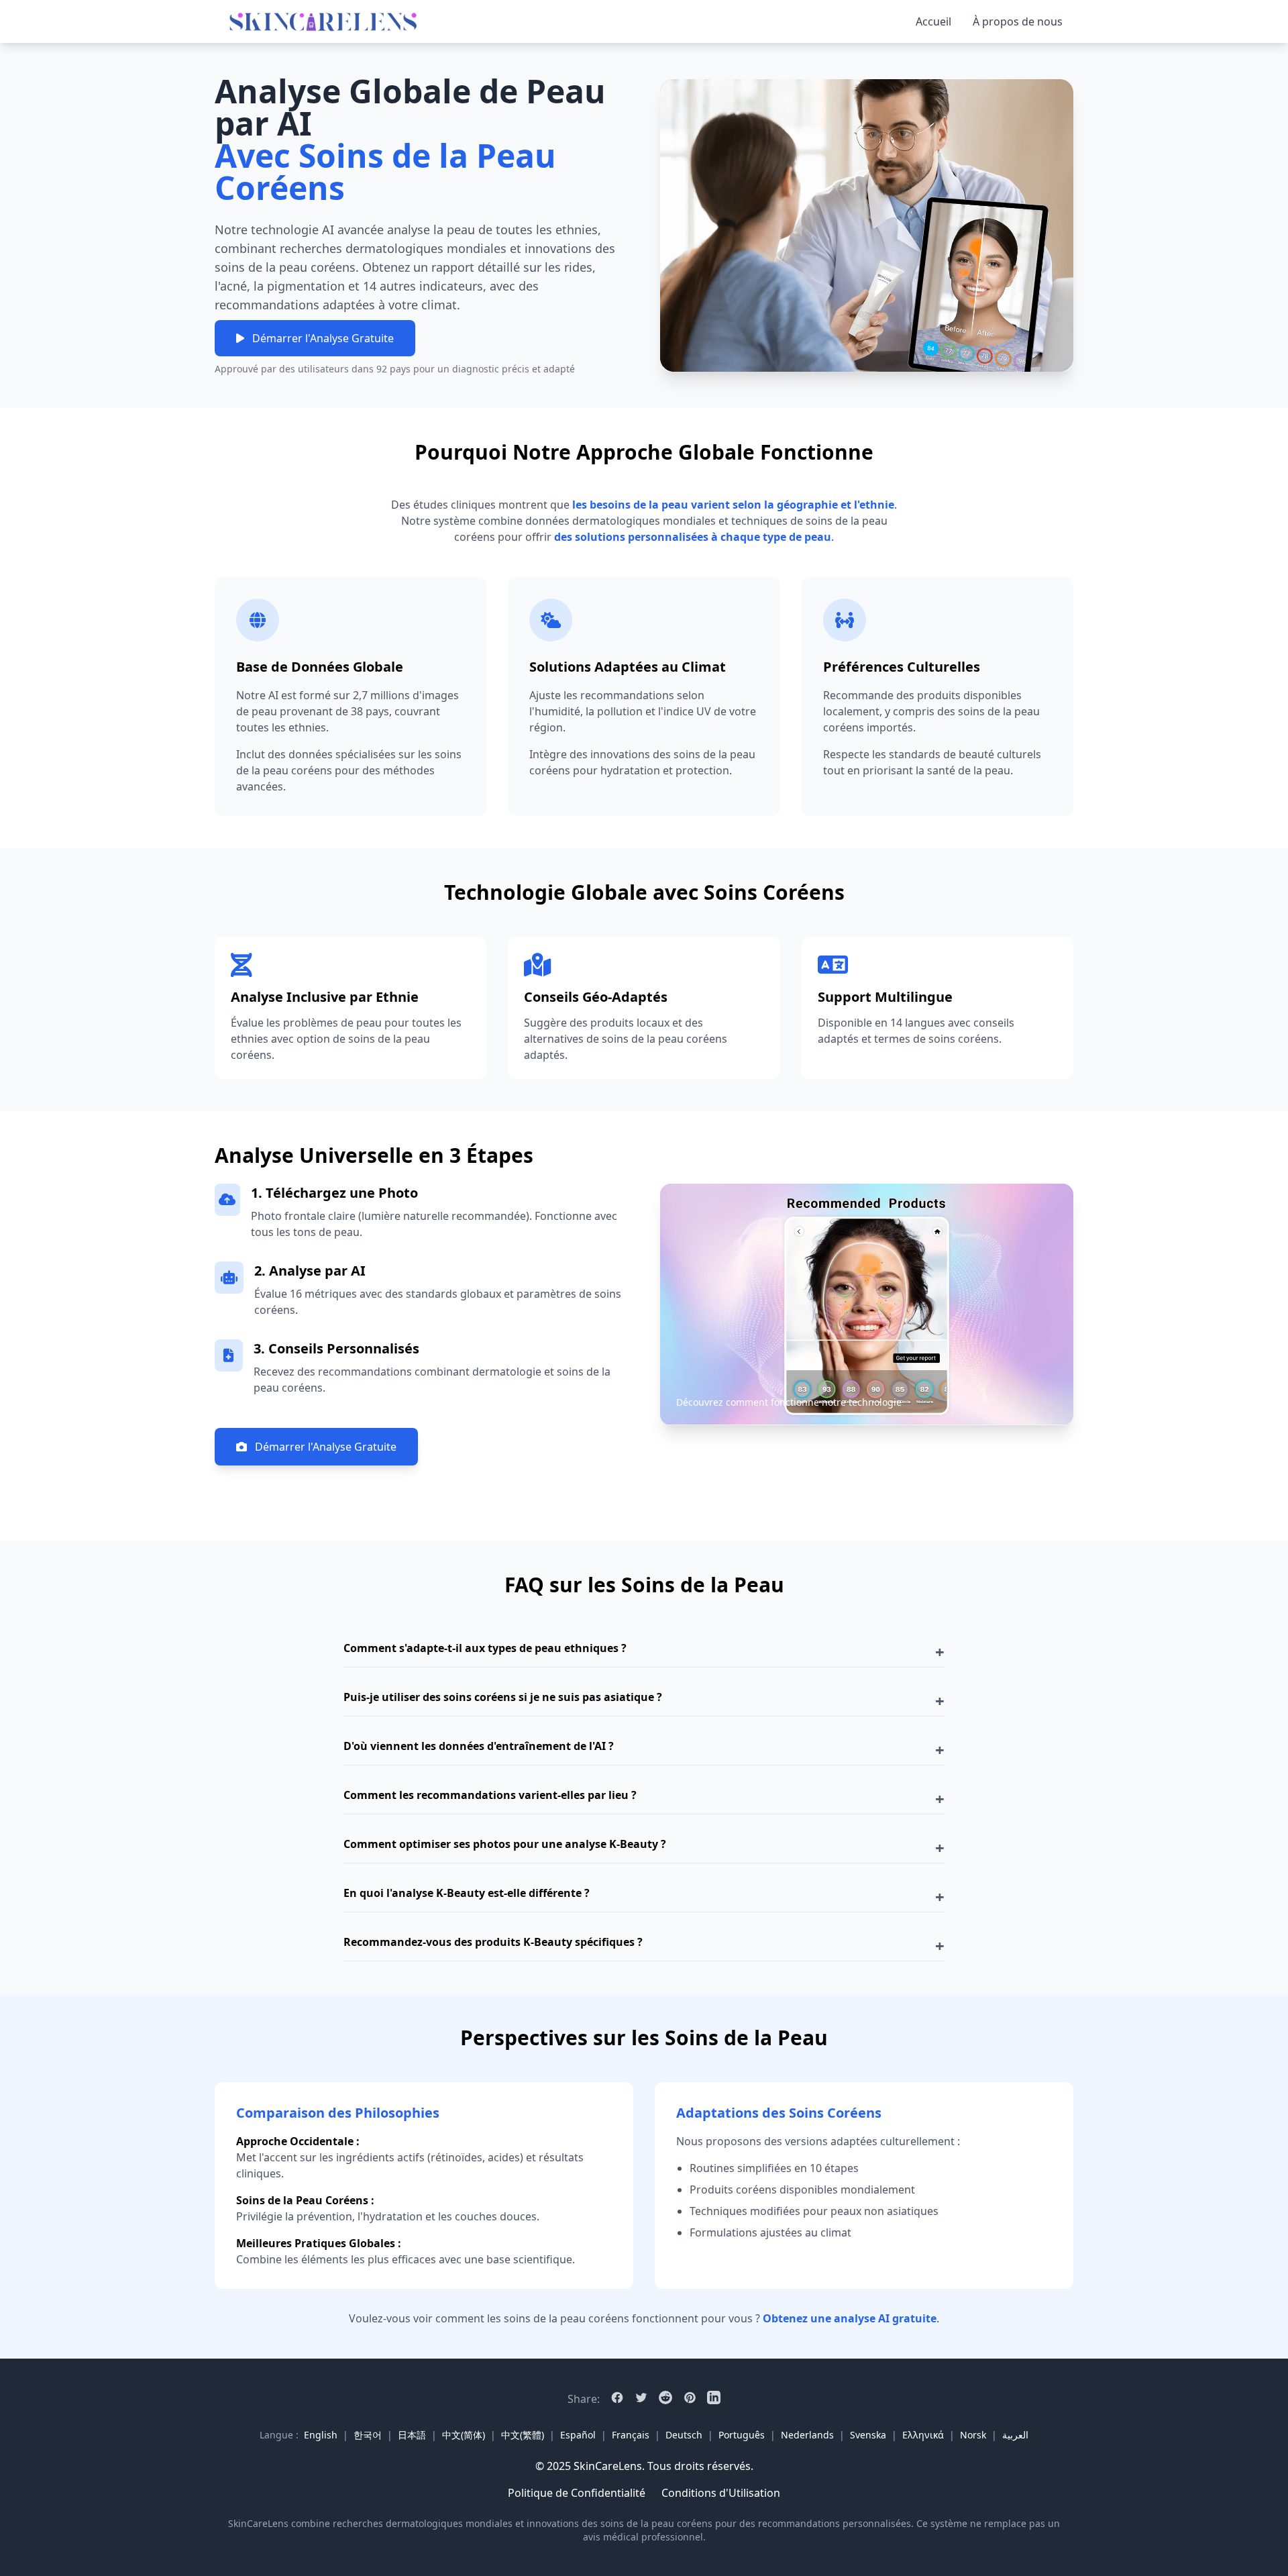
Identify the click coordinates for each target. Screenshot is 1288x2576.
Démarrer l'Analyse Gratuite (323, 338)
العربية (1015, 2435)
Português (742, 2435)
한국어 (368, 2435)
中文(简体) (464, 2435)
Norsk (973, 2435)
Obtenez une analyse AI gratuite (850, 2318)
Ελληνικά (923, 2435)
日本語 (412, 2435)
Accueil (933, 21)
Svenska (868, 2435)
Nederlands (807, 2435)
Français (631, 2435)
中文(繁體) (523, 2435)
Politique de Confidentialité (577, 2493)
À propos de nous (1018, 21)
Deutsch (684, 2435)
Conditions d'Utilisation (721, 2493)
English (321, 2435)
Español (578, 2435)
